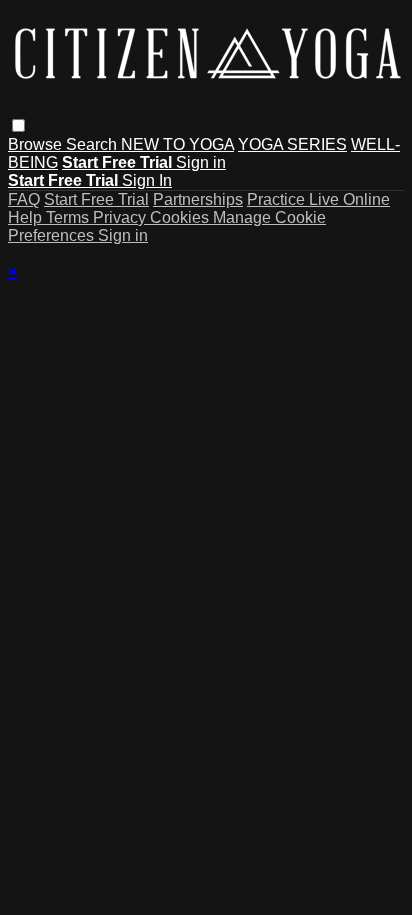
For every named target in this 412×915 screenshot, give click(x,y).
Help (27, 217)
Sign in (201, 162)
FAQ (24, 199)
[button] (18, 125)
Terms (69, 217)
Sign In (147, 180)
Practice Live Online (318, 199)
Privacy (121, 217)
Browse (37, 144)
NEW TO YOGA (177, 144)
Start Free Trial (96, 199)
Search (93, 144)
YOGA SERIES (292, 144)
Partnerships (198, 199)
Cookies (181, 217)
